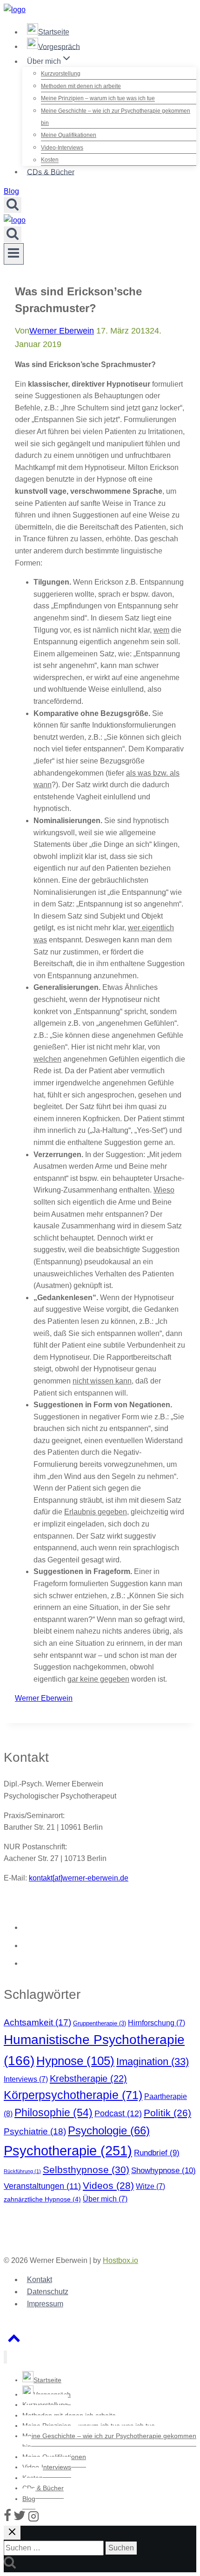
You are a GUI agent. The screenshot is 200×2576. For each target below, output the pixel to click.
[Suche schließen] (12, 2533)
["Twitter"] (20, 2519)
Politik (167, 2113)
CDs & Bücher (51, 172)
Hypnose (75, 2061)
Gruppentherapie (100, 2023)
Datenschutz (48, 2292)
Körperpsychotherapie (73, 2095)
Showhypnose (163, 2170)
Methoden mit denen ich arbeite (81, 86)
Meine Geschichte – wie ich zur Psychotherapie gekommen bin (116, 117)
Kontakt (40, 2280)
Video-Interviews (62, 148)
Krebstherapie (88, 2079)
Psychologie (109, 2130)
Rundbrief (157, 2153)
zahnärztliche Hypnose (42, 2199)
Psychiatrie (35, 2131)
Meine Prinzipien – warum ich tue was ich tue (98, 99)
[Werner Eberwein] (15, 10)
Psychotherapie (68, 2150)
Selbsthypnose (86, 2170)
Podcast (118, 2113)
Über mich (105, 2199)
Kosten (50, 160)
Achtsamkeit (37, 2022)
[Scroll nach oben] (14, 2341)
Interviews (26, 2079)
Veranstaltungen (42, 2186)
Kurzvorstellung (61, 74)
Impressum (45, 2304)
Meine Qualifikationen (69, 135)
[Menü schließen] (5, 2357)
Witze (150, 2186)
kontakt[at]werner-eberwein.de (79, 1878)
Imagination (153, 2061)
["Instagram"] (33, 2519)
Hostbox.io (120, 2260)
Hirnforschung (157, 2023)
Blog (11, 191)
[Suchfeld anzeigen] (13, 205)
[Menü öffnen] (14, 254)
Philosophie (53, 2113)
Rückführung (22, 2171)
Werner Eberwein (62, 331)
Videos (108, 2185)
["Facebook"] (7, 2519)
